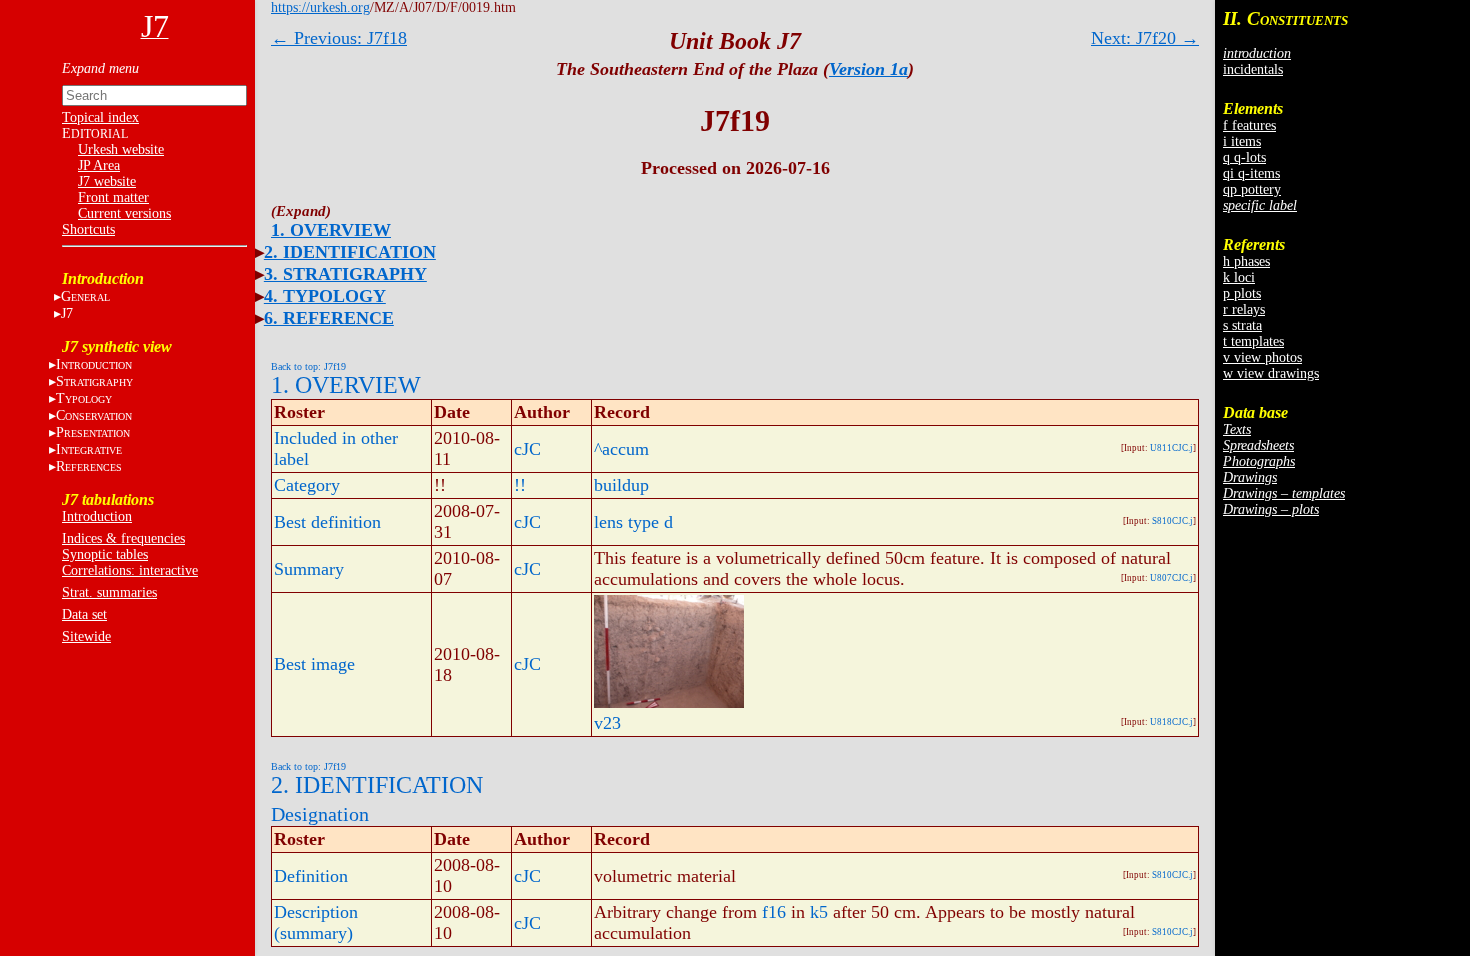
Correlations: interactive (130, 570)
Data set (84, 614)
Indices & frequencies (123, 538)
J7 (67, 313)
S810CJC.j (1172, 521)
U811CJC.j (1171, 448)
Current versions (124, 213)
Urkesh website (121, 149)
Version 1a (868, 69)
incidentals (1253, 69)
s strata (1242, 325)
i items (1242, 141)
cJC (527, 449)
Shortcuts (88, 229)
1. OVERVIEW (331, 230)
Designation (320, 814)
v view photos (1262, 357)
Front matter (113, 197)
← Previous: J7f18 (339, 38)
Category (307, 485)
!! (520, 485)
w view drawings (1271, 373)
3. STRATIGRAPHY (345, 274)
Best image (314, 664)
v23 (607, 723)
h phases (1246, 261)
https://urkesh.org (320, 7)
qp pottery (1252, 189)
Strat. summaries (109, 592)
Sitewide (86, 636)
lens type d (633, 522)
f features (1249, 125)
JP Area (99, 165)
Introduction (97, 516)
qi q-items (1251, 173)
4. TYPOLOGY (325, 296)
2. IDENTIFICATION (350, 252)
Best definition (327, 522)
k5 (819, 912)
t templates (1253, 341)
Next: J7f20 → (1145, 38)
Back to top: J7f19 (308, 366)
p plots (1242, 293)
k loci (1239, 277)
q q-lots (1244, 157)
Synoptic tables (105, 554)
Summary (309, 569)
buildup (621, 485)
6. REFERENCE (329, 318)
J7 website (107, 181)
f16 (774, 912)
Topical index (100, 117)
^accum (621, 449)
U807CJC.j (1171, 578)
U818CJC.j (1171, 722)
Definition (311, 876)
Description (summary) (316, 922)
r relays (1244, 309)
